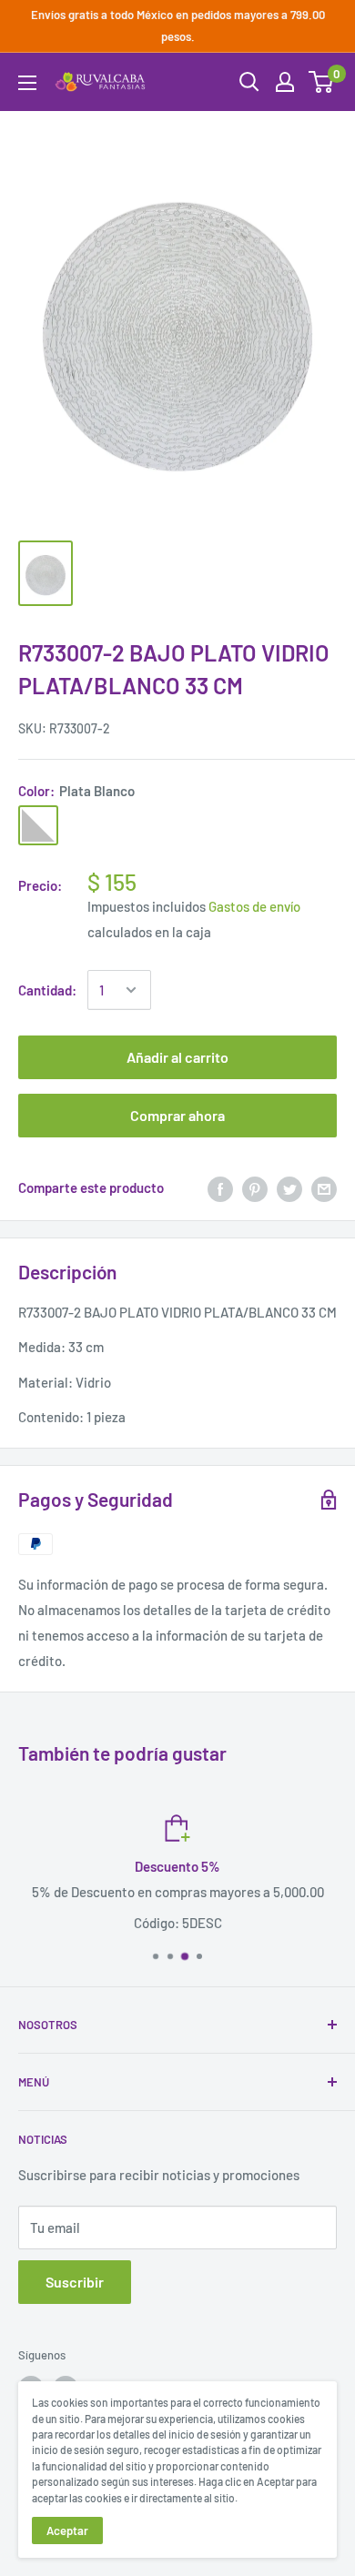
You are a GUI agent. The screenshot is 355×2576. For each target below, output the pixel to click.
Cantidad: (47, 990)
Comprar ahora (177, 1115)
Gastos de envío (254, 906)
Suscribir (75, 2282)
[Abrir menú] (27, 83)
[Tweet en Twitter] (289, 1187)
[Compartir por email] (324, 1187)
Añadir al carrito (177, 1057)
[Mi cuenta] (285, 82)
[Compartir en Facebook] (220, 1187)
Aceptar (67, 2531)
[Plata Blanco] (38, 825)
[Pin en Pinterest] (255, 1187)
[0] (322, 82)
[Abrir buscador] (249, 82)
